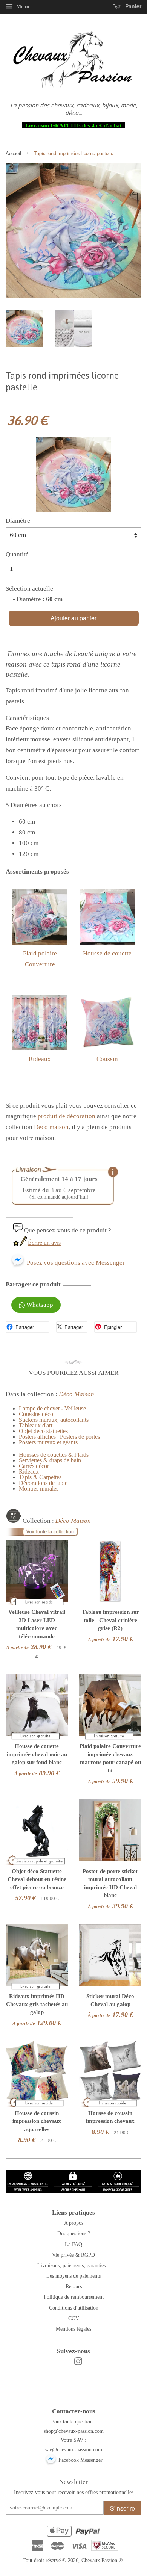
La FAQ (73, 2244)
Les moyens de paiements (73, 2276)
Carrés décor (34, 1466)
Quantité (17, 554)
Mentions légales (73, 2329)
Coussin (107, 1059)
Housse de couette (107, 953)
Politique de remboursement (74, 2297)
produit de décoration (67, 1116)
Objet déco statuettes (43, 1431)
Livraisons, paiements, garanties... (74, 2265)
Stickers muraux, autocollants (54, 1420)
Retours (74, 2286)
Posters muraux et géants (48, 1442)
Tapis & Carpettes (40, 1477)
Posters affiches (37, 1437)
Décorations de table (43, 1483)
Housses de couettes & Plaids (54, 1455)
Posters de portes (80, 1437)
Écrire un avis (44, 1243)
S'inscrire (122, 2508)
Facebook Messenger (80, 2460)
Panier (132, 6)
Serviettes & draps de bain (50, 1460)
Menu (22, 7)
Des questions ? (74, 2233)
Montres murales (39, 1488)
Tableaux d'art (36, 1425)
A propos (74, 2223)
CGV (74, 2318)
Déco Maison (77, 1394)
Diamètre (18, 521)
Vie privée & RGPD (73, 2255)
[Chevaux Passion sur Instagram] (78, 2363)
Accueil (13, 153)
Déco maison (51, 1127)
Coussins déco (36, 1414)
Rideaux (40, 1059)
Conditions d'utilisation (74, 2308)
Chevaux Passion (99, 2560)
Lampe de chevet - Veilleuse (52, 1408)
